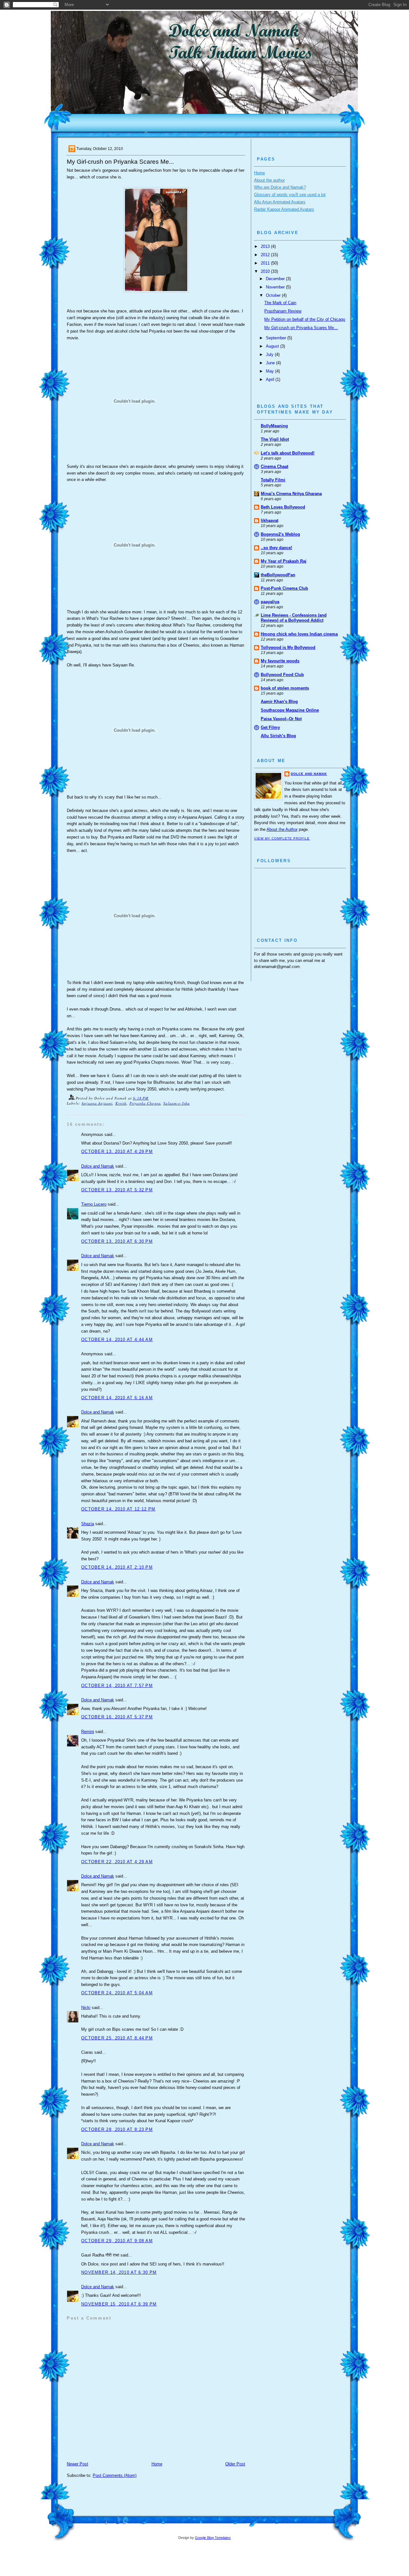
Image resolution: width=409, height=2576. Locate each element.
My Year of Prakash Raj (284, 561)
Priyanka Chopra (145, 1103)
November (276, 287)
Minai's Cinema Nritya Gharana (291, 494)
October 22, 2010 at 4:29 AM (117, 1862)
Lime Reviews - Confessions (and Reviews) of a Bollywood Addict (294, 618)
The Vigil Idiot (275, 439)
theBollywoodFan (278, 575)
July (270, 354)
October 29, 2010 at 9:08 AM (117, 2241)
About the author (269, 180)
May (270, 371)
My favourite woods (280, 661)
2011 (266, 263)
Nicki (86, 2008)
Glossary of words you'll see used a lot (290, 195)
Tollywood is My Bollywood (288, 647)
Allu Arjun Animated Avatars (280, 202)
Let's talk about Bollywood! (288, 453)
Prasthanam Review (283, 311)
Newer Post (77, 2464)
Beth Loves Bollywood (283, 507)
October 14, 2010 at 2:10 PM (117, 1567)
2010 (266, 271)
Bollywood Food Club (282, 675)
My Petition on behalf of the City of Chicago (305, 319)
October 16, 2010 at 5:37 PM (117, 1717)
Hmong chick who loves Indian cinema (299, 634)
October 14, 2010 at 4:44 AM (117, 1339)
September (277, 338)
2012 (266, 255)
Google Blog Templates (213, 2538)
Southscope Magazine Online (290, 710)
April (271, 379)
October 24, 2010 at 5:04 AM (117, 1993)
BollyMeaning (274, 426)
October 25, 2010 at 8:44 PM (117, 2038)
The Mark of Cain (280, 303)
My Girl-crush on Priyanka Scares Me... (301, 328)
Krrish (121, 1103)
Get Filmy (270, 727)
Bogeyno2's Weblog (280, 534)
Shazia (88, 1524)
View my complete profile (282, 838)
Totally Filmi (273, 480)
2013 (266, 246)
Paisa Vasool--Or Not (281, 719)
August (273, 346)
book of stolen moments (285, 688)
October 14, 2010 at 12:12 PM (118, 1509)
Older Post (235, 2464)
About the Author (282, 829)
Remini (88, 1732)
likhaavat (270, 520)
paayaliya (270, 602)
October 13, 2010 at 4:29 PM (117, 1151)
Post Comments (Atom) (115, 2475)
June (271, 363)
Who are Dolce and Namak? (280, 187)
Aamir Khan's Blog (279, 701)
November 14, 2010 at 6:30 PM (119, 2272)
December (276, 279)
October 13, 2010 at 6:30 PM (117, 1241)
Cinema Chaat (274, 466)
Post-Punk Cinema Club (284, 588)
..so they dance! (276, 548)
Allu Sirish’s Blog (278, 736)
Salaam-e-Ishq (177, 1103)
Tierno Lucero (94, 1204)
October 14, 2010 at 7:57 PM (117, 1686)
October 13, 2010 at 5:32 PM (117, 1190)
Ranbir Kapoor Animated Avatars (284, 209)
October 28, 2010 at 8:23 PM (117, 2129)
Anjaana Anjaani (97, 1103)
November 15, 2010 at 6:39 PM (119, 2304)
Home (157, 2464)
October (274, 295)
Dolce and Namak (98, 1166)
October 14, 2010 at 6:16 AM (117, 1398)
